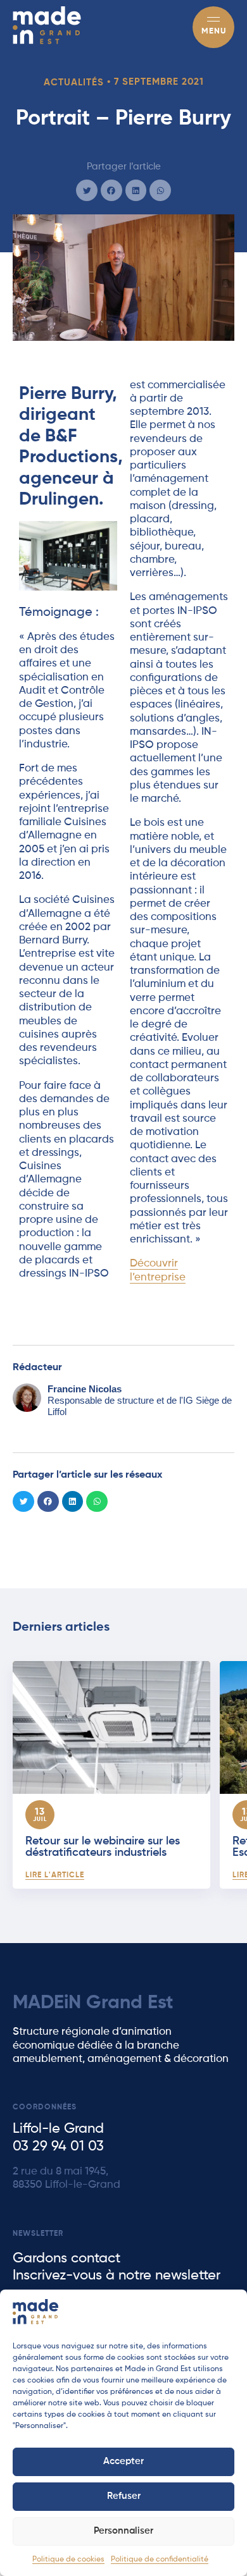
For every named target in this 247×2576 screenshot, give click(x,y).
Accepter (123, 2461)
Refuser (124, 2496)
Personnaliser (123, 2531)
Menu (214, 31)
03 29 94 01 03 (58, 2147)
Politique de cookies (68, 2560)
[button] (87, 190)
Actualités (74, 83)
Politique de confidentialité (160, 2560)
